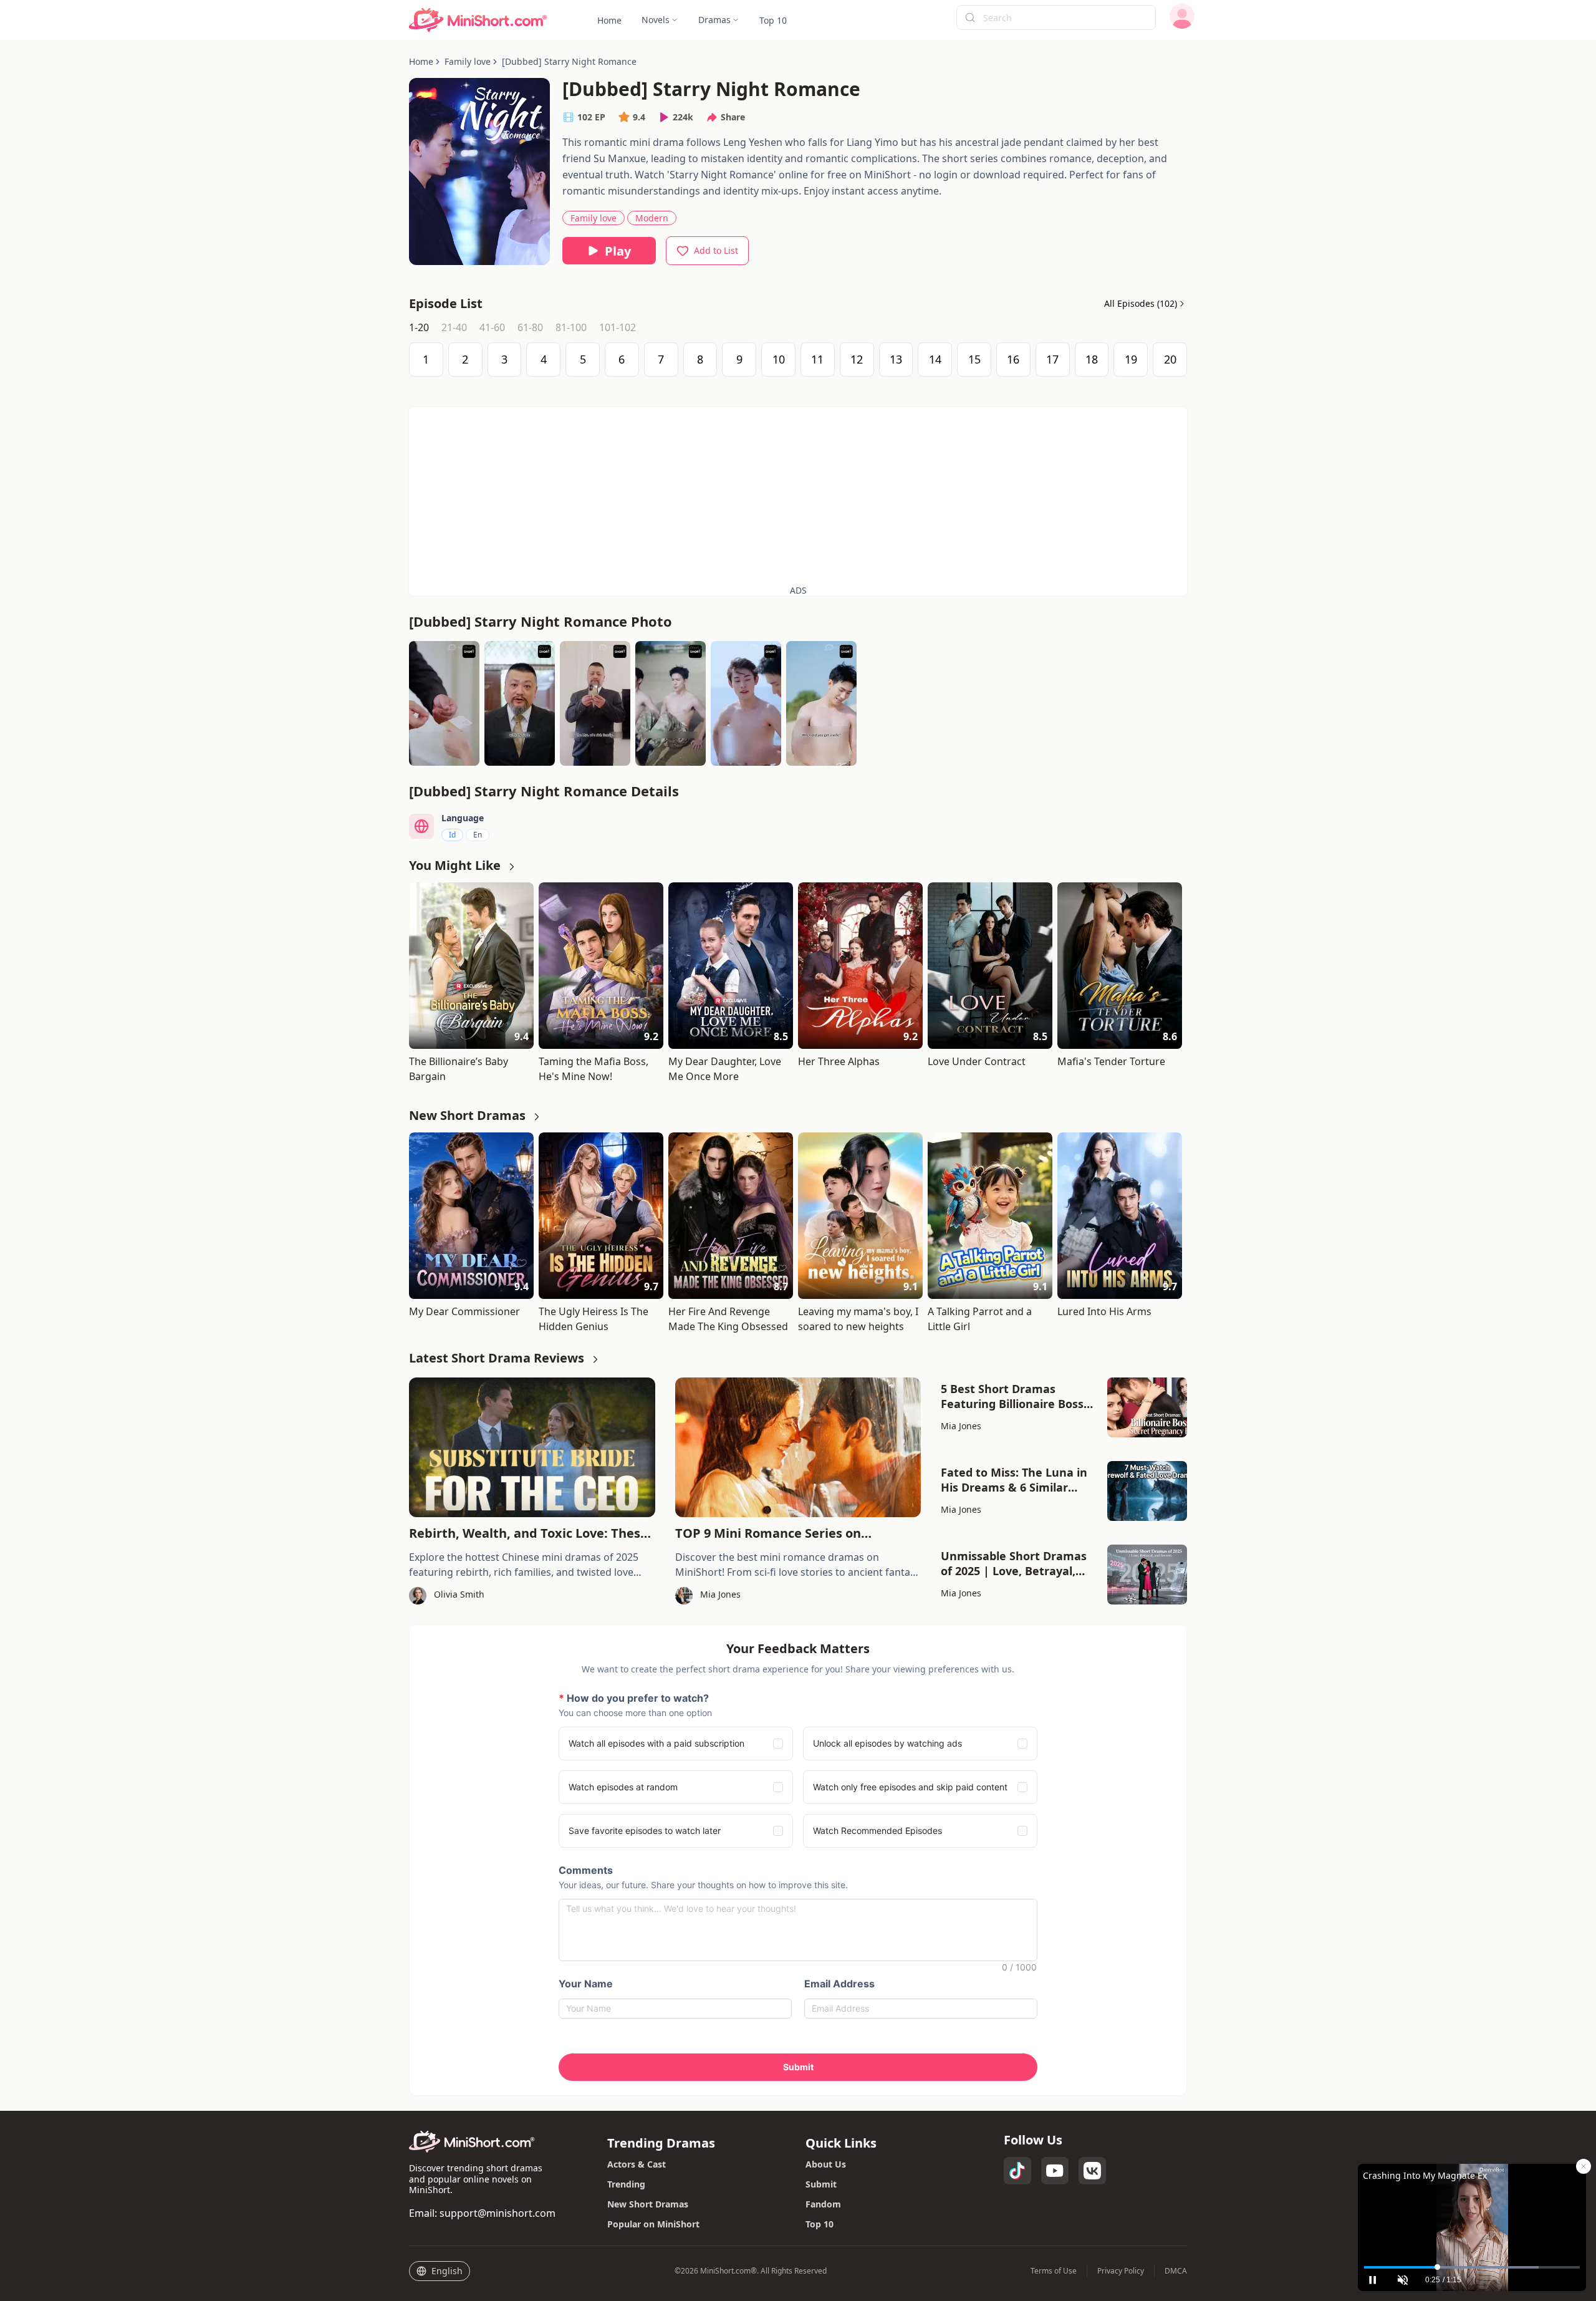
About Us (826, 2164)
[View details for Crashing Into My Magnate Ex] (1472, 2212)
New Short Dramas (648, 2204)
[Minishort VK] (1092, 2171)
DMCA (1176, 2271)
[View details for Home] (478, 20)
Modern (652, 218)
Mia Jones (961, 1426)
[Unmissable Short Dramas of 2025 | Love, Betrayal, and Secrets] (1147, 1575)
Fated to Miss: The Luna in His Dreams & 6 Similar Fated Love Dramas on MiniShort (1014, 1480)
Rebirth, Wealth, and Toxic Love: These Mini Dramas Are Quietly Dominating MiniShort (528, 1533)
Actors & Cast (637, 2164)
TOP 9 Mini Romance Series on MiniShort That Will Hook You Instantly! (797, 1533)
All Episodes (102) (1141, 304)
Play (618, 251)
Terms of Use (1054, 2271)
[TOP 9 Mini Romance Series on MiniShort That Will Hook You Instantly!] (798, 1447)
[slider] (1472, 2267)
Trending (626, 2184)
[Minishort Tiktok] (1017, 2171)
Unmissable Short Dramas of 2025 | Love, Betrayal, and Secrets (1014, 1563)
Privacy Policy (1121, 2271)
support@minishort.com (498, 2213)
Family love (594, 218)
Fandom (823, 2204)
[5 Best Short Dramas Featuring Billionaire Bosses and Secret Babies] (1147, 1407)
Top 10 (820, 2224)
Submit (821, 2184)
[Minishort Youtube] (1055, 2171)
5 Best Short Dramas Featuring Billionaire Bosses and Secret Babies (1018, 1396)
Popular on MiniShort (653, 2224)
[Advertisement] (798, 494)
